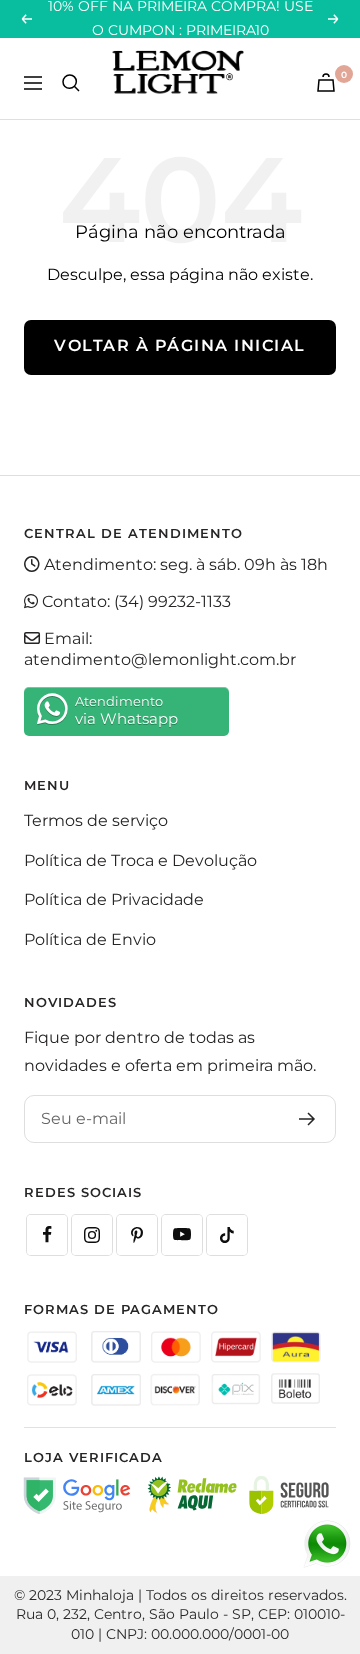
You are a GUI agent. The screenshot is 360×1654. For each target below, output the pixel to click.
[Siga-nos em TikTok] (227, 1235)
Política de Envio (90, 939)
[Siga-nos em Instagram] (92, 1235)
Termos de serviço (96, 820)
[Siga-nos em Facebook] (47, 1235)
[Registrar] (307, 1119)
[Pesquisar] (71, 83)
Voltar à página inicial (180, 345)
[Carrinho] (326, 82)
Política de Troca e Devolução (140, 860)
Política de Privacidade (114, 899)
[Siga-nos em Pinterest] (137, 1235)
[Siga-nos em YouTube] (182, 1235)
